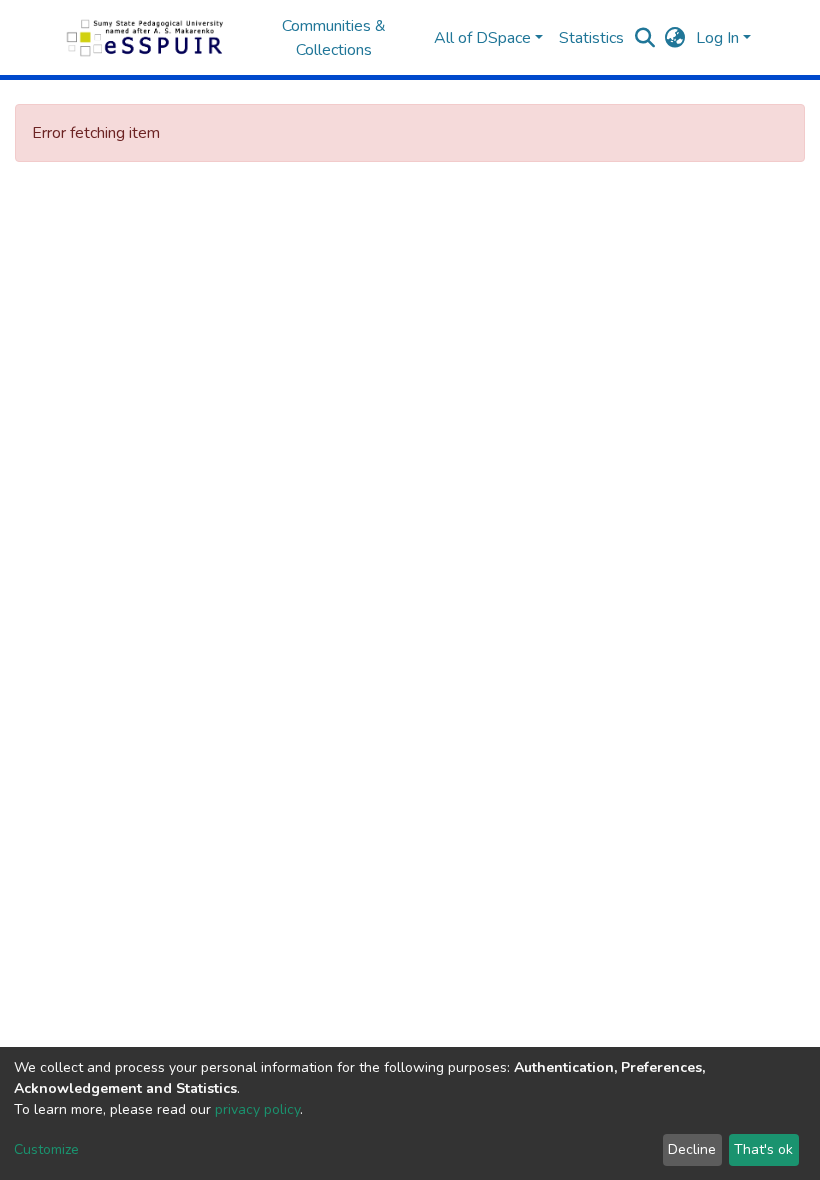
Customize (46, 1149)
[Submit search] (645, 38)
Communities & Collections (334, 38)
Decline (692, 1149)
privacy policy (257, 1109)
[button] (675, 38)
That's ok (763, 1149)
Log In (717, 38)
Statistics (591, 38)
